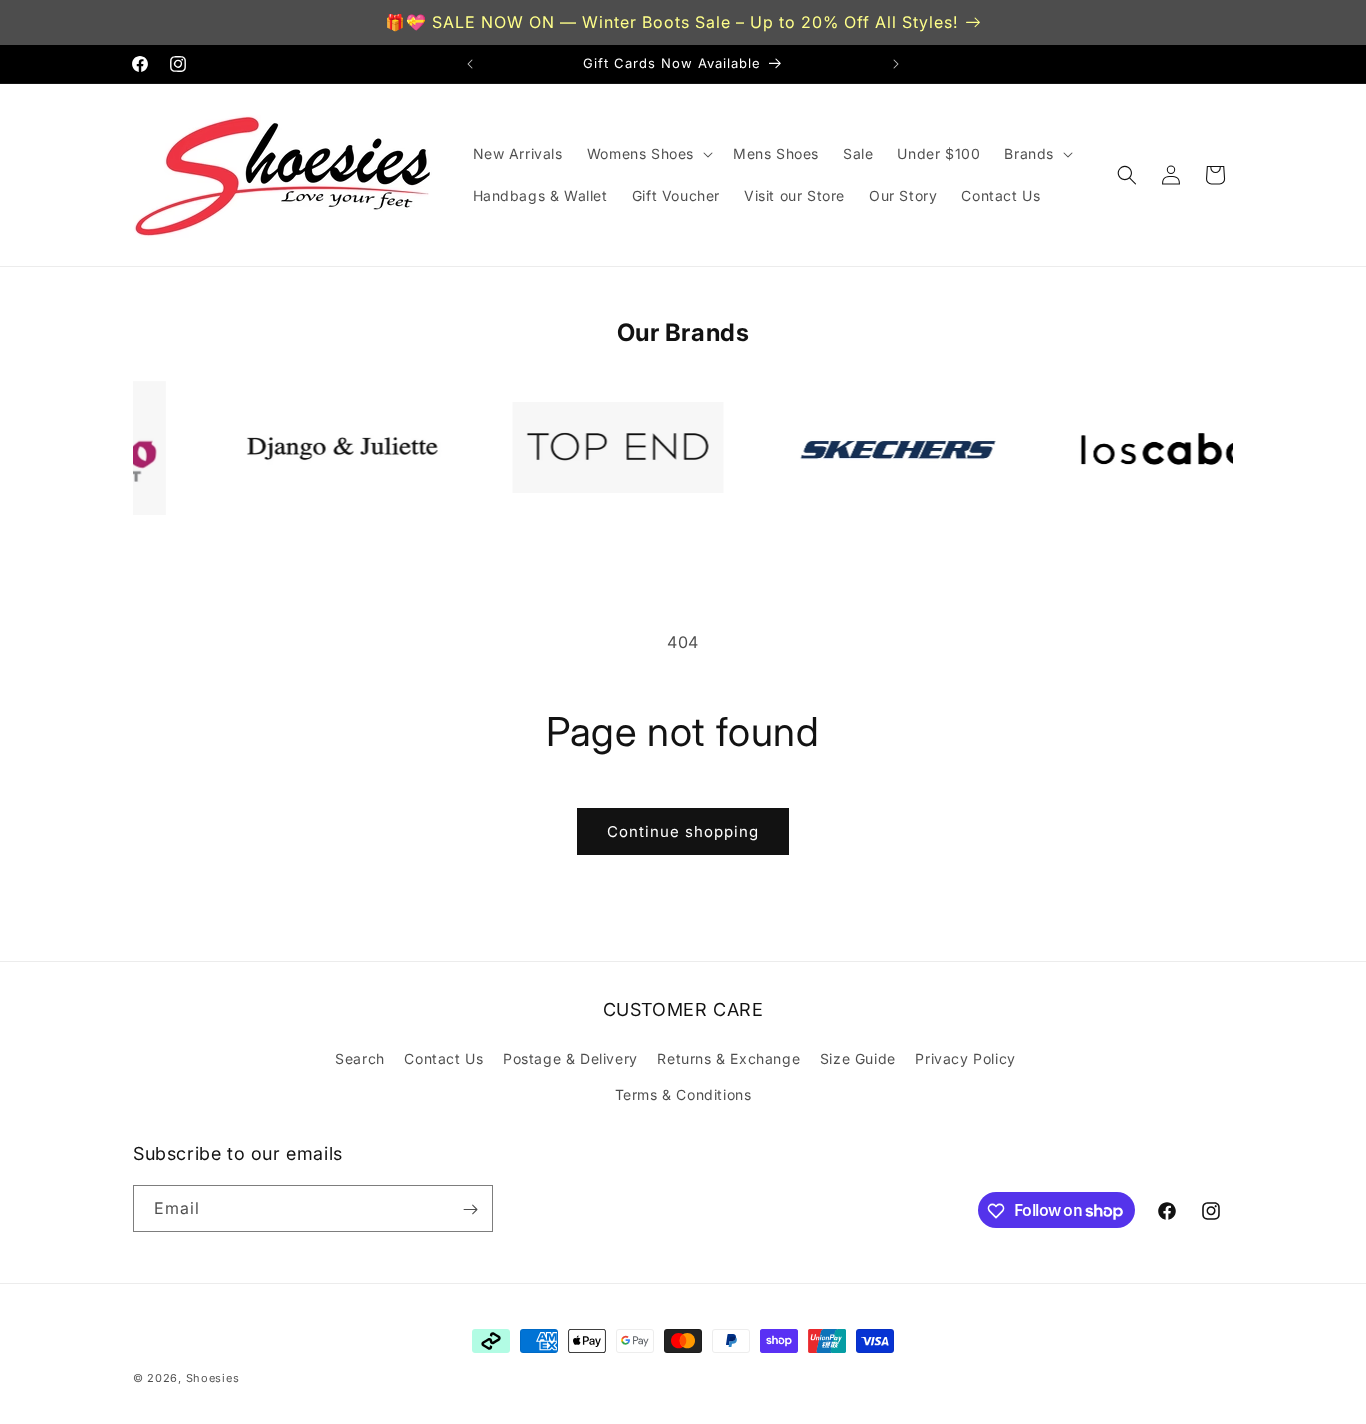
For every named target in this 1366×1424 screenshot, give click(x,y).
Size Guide (858, 1059)
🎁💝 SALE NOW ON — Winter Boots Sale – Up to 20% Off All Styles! (671, 22)
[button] (648, 154)
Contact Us (443, 1059)
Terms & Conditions (683, 1094)
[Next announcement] (896, 64)
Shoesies (213, 1378)
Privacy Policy (965, 1059)
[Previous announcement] (470, 64)
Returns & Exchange (728, 1059)
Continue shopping (683, 831)
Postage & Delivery (570, 1059)
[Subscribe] (470, 1209)
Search (360, 1059)
